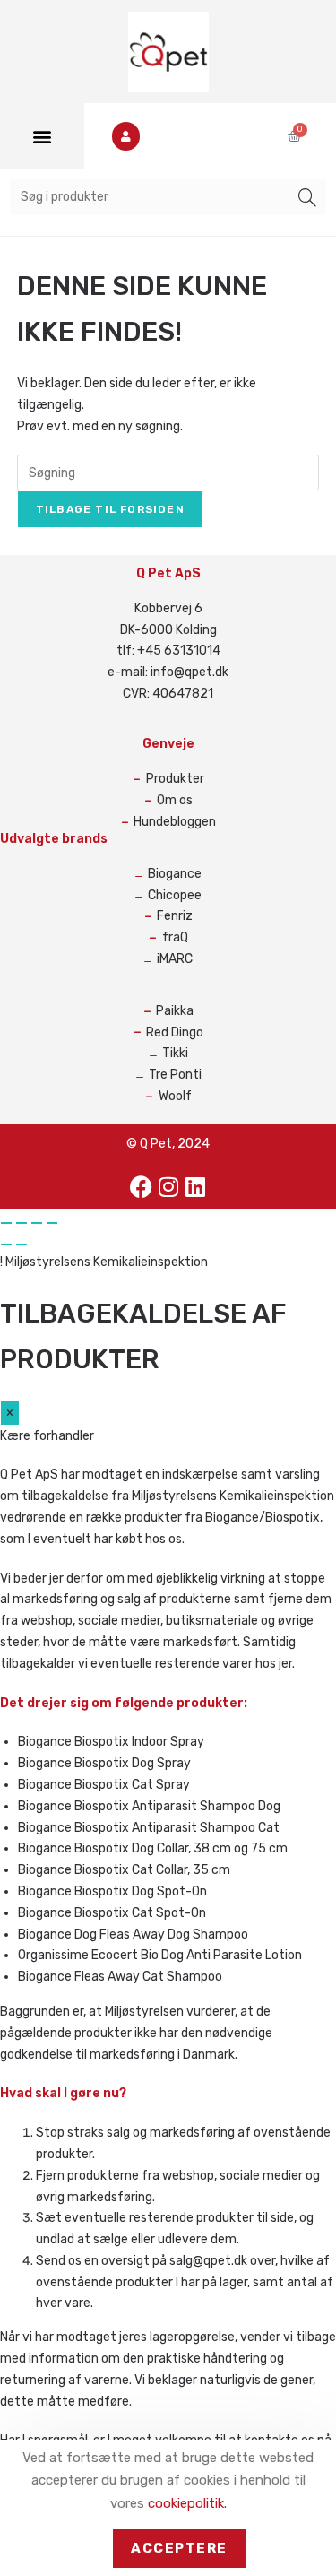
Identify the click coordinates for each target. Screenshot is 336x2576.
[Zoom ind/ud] (6, 1223)
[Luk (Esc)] (52, 1223)
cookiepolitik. (187, 2503)
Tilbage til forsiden (110, 509)
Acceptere (179, 2548)
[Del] (37, 1223)
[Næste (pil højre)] (22, 1245)
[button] (42, 137)
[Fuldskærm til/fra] (22, 1223)
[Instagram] (168, 1186)
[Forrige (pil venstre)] (6, 1245)
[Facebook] (142, 1186)
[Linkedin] (195, 1186)
